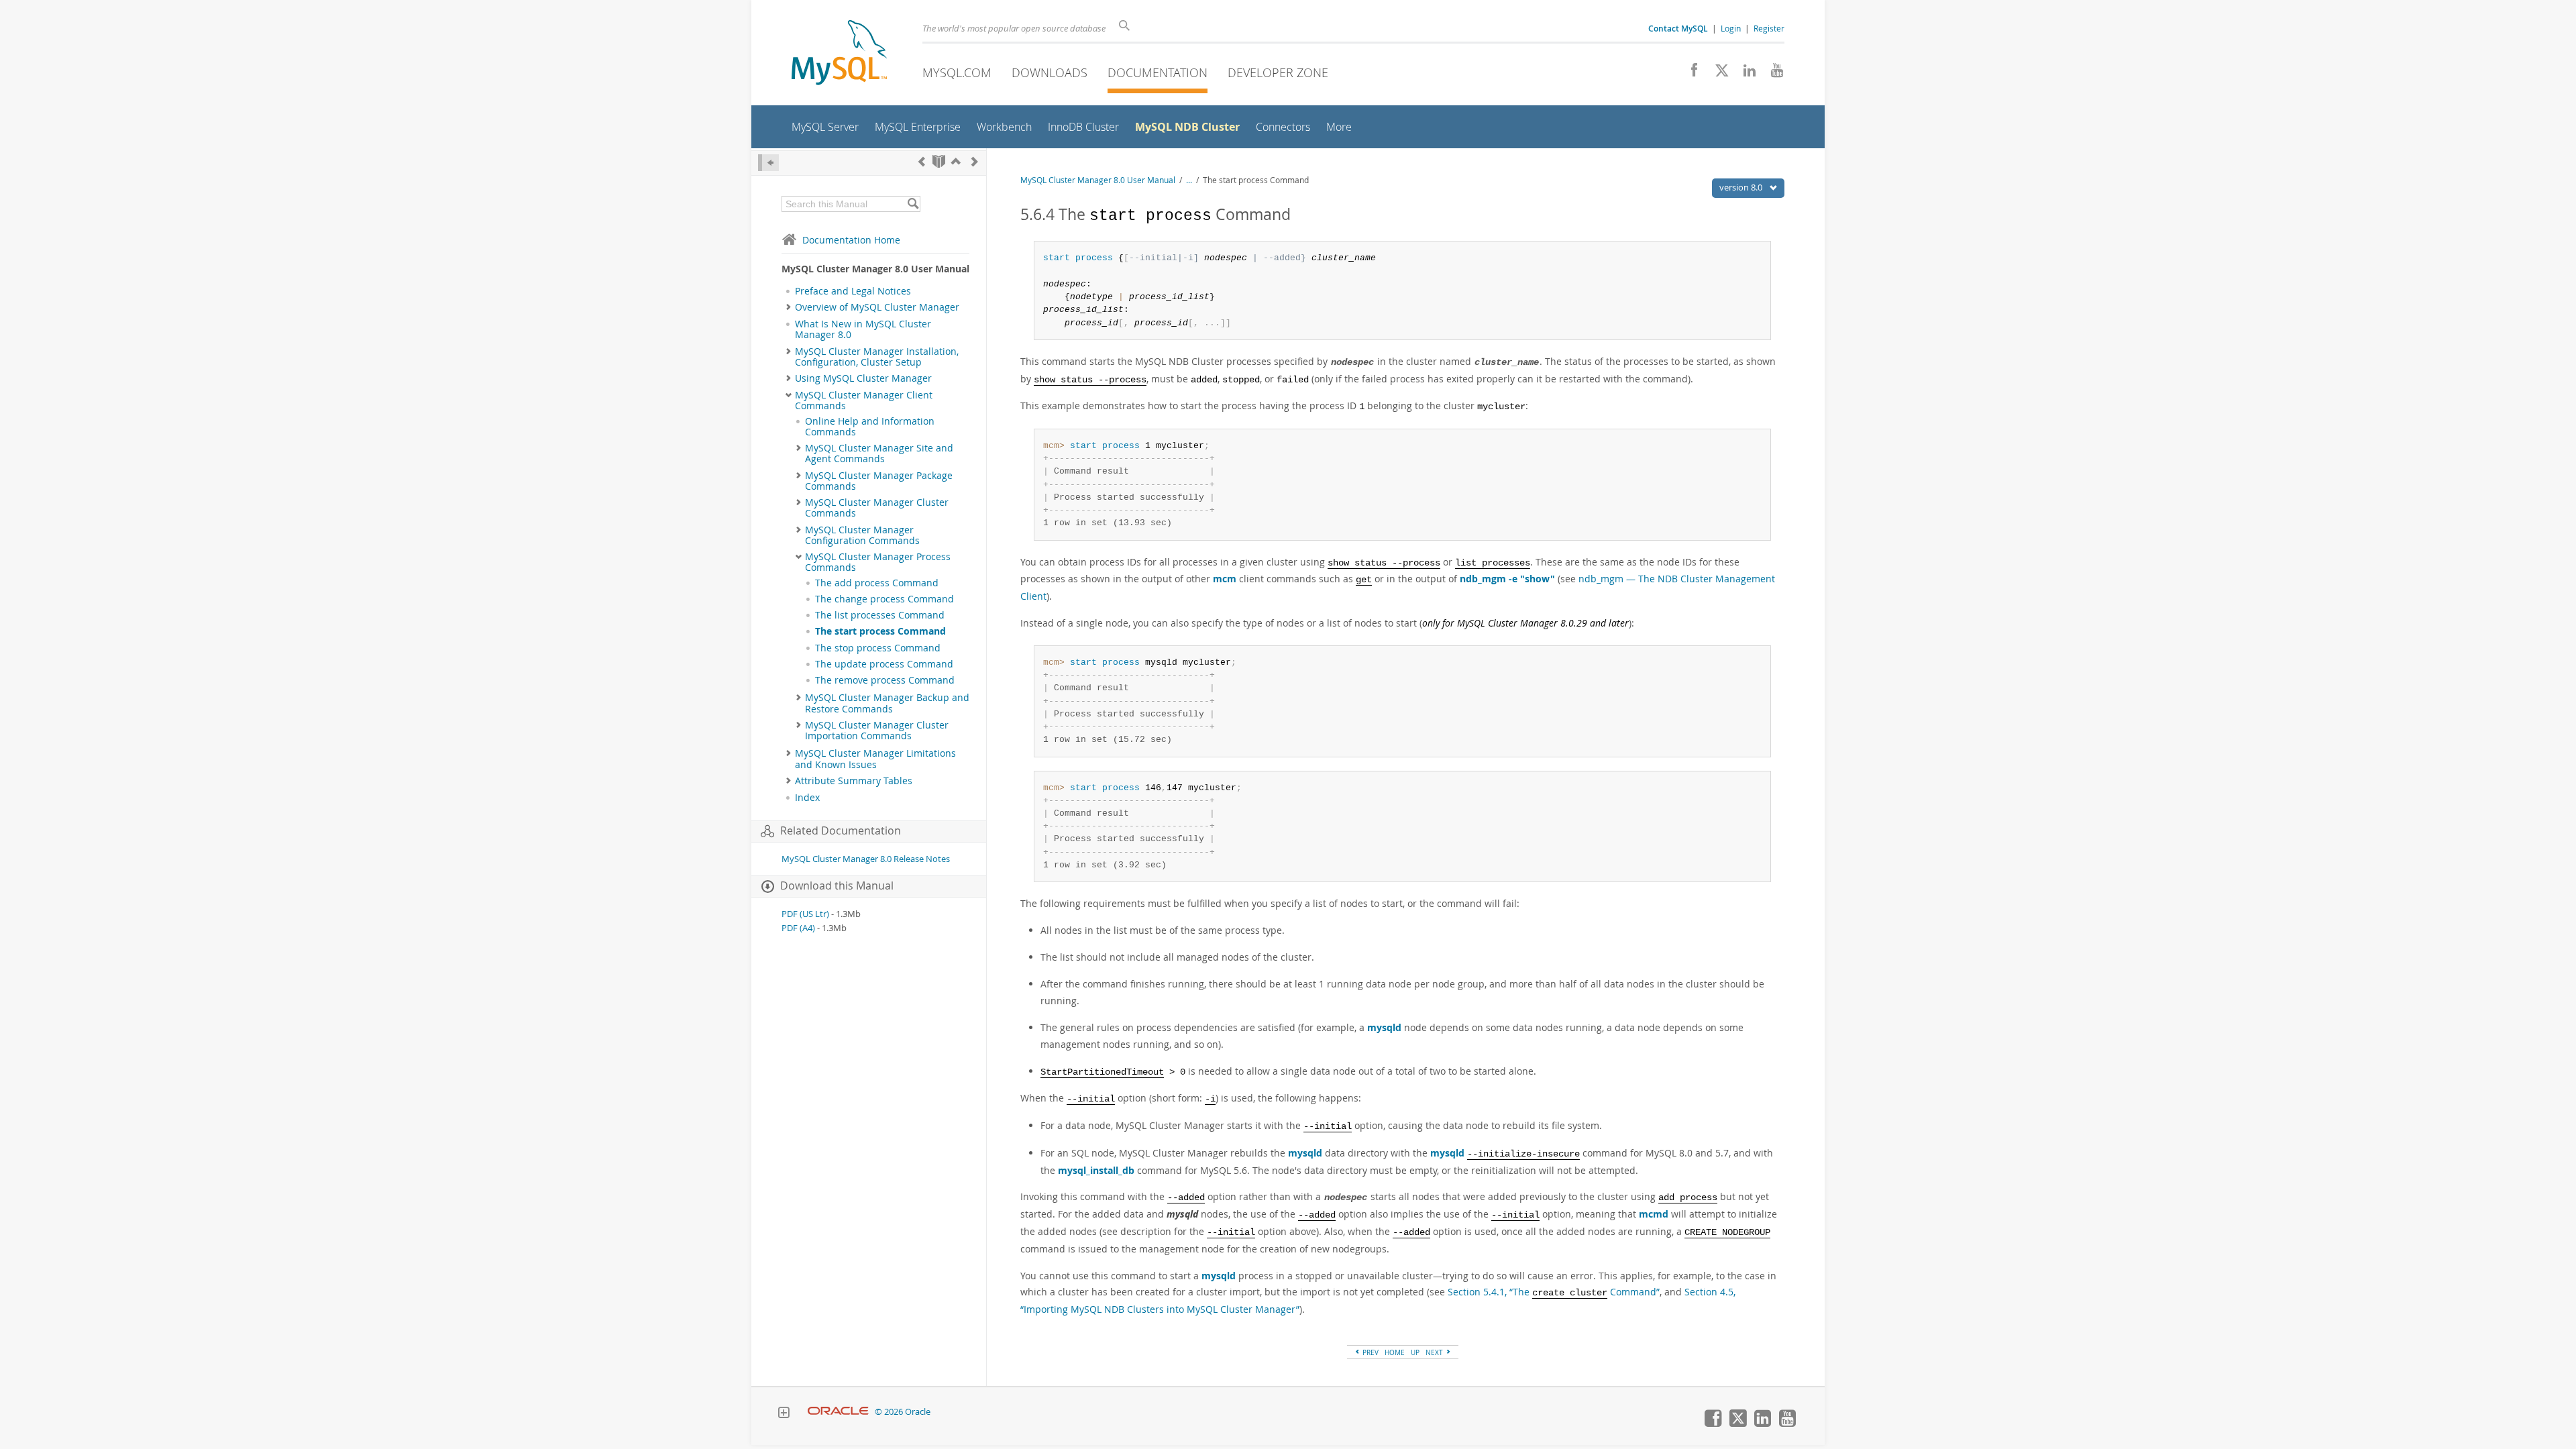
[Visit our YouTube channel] (1772, 74)
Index (807, 798)
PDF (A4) (798, 928)
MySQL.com (957, 72)
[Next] (975, 161)
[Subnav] (789, 307)
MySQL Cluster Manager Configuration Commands (862, 535)
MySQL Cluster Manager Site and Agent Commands (879, 453)
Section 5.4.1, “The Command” (1554, 1292)
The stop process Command (878, 648)
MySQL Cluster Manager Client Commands (864, 400)
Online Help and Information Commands (870, 427)
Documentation (1158, 72)
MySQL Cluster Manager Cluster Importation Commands (877, 731)
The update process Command (884, 664)
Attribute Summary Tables (854, 781)
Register (1769, 28)
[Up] (956, 161)
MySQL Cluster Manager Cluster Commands (877, 508)
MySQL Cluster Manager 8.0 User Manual (1098, 180)
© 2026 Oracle (903, 1412)
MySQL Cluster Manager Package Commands (879, 481)
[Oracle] (838, 1412)
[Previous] (922, 161)
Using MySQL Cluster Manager (863, 378)
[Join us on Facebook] (1689, 74)
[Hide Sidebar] (768, 163)
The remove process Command (885, 680)
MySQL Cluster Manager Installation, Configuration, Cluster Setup (877, 357)
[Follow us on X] (1717, 74)
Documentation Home (851, 240)
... (1189, 180)
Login (1731, 28)
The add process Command (877, 583)
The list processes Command (880, 615)
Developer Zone (1278, 72)
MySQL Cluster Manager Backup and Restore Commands (887, 703)
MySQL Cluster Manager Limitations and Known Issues (875, 759)
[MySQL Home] (839, 54)
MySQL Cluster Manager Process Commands (878, 562)
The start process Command (880, 631)
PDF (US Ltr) (805, 914)
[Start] (939, 161)
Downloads (1050, 72)
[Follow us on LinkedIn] (1745, 74)
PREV (1370, 1352)
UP (1415, 1352)
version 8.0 (1742, 187)
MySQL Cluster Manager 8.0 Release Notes (866, 859)
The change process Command (884, 599)
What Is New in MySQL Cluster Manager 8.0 (863, 329)
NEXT (1435, 1352)
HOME (1395, 1352)
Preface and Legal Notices (853, 291)
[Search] (913, 204)
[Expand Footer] (784, 1414)
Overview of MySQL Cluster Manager (877, 307)
